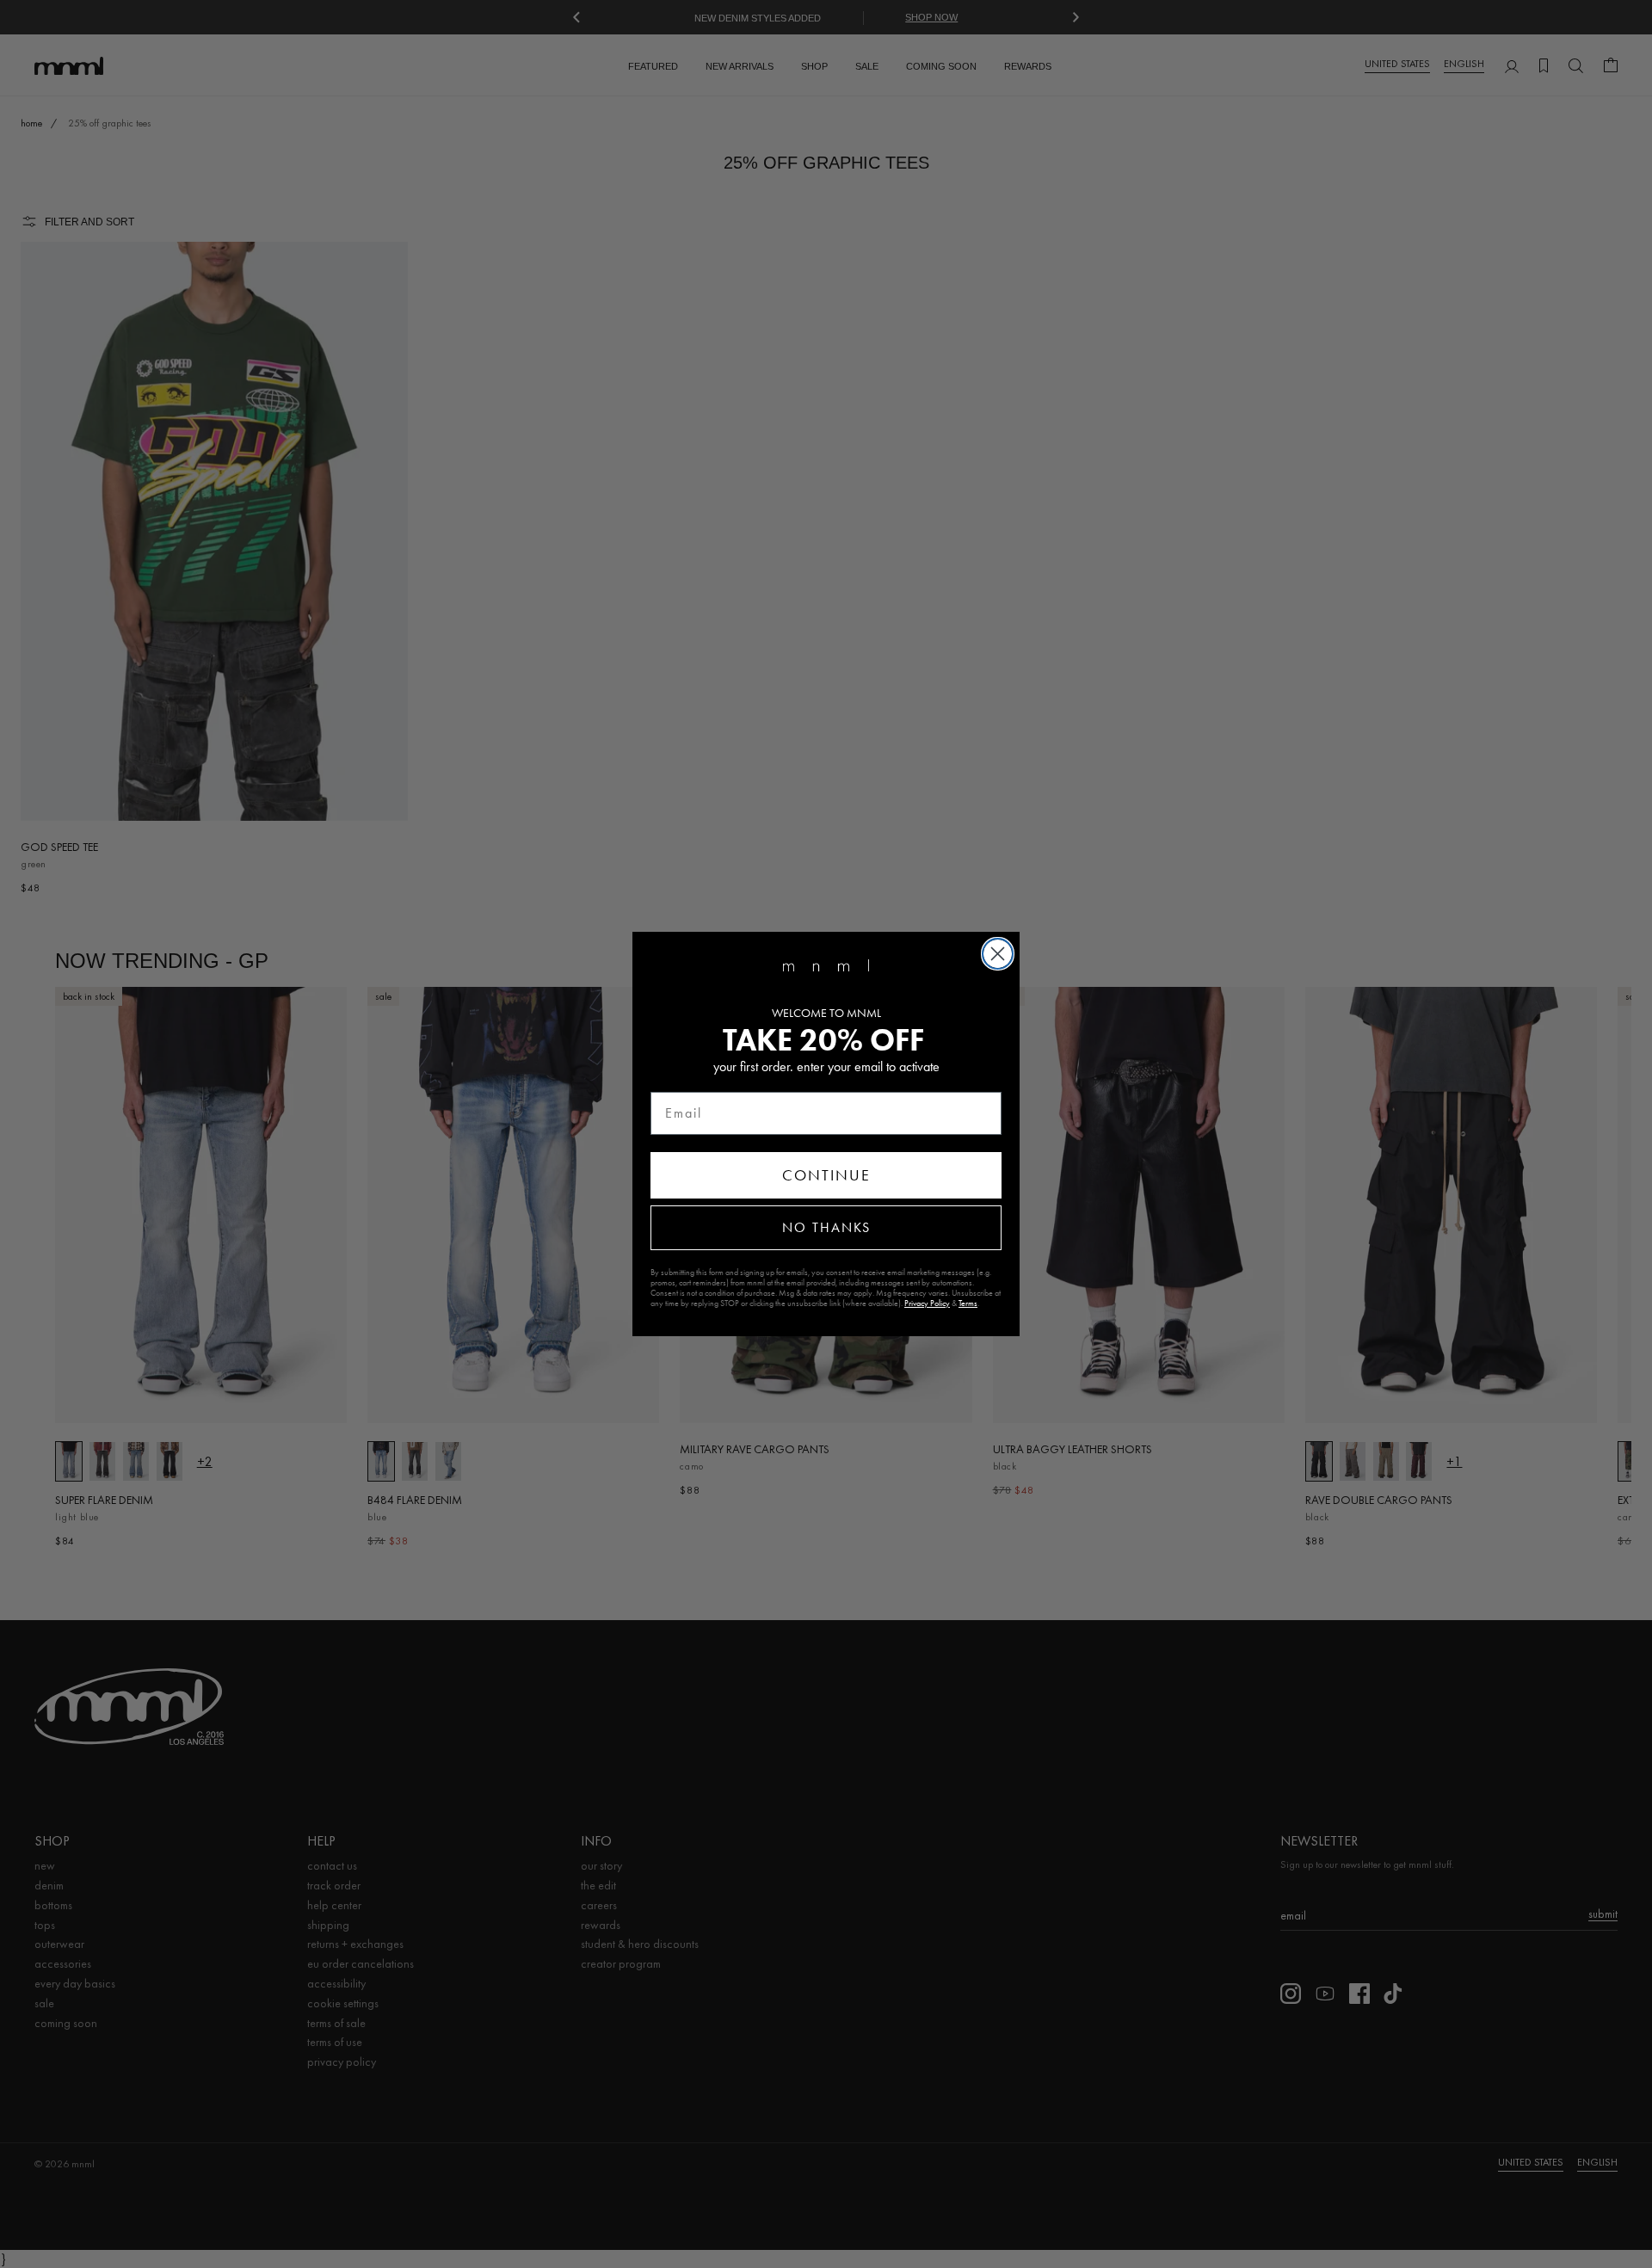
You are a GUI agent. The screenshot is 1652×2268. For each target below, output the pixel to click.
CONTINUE (826, 1175)
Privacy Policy (927, 1303)
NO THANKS (826, 1227)
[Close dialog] (998, 954)
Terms (968, 1303)
